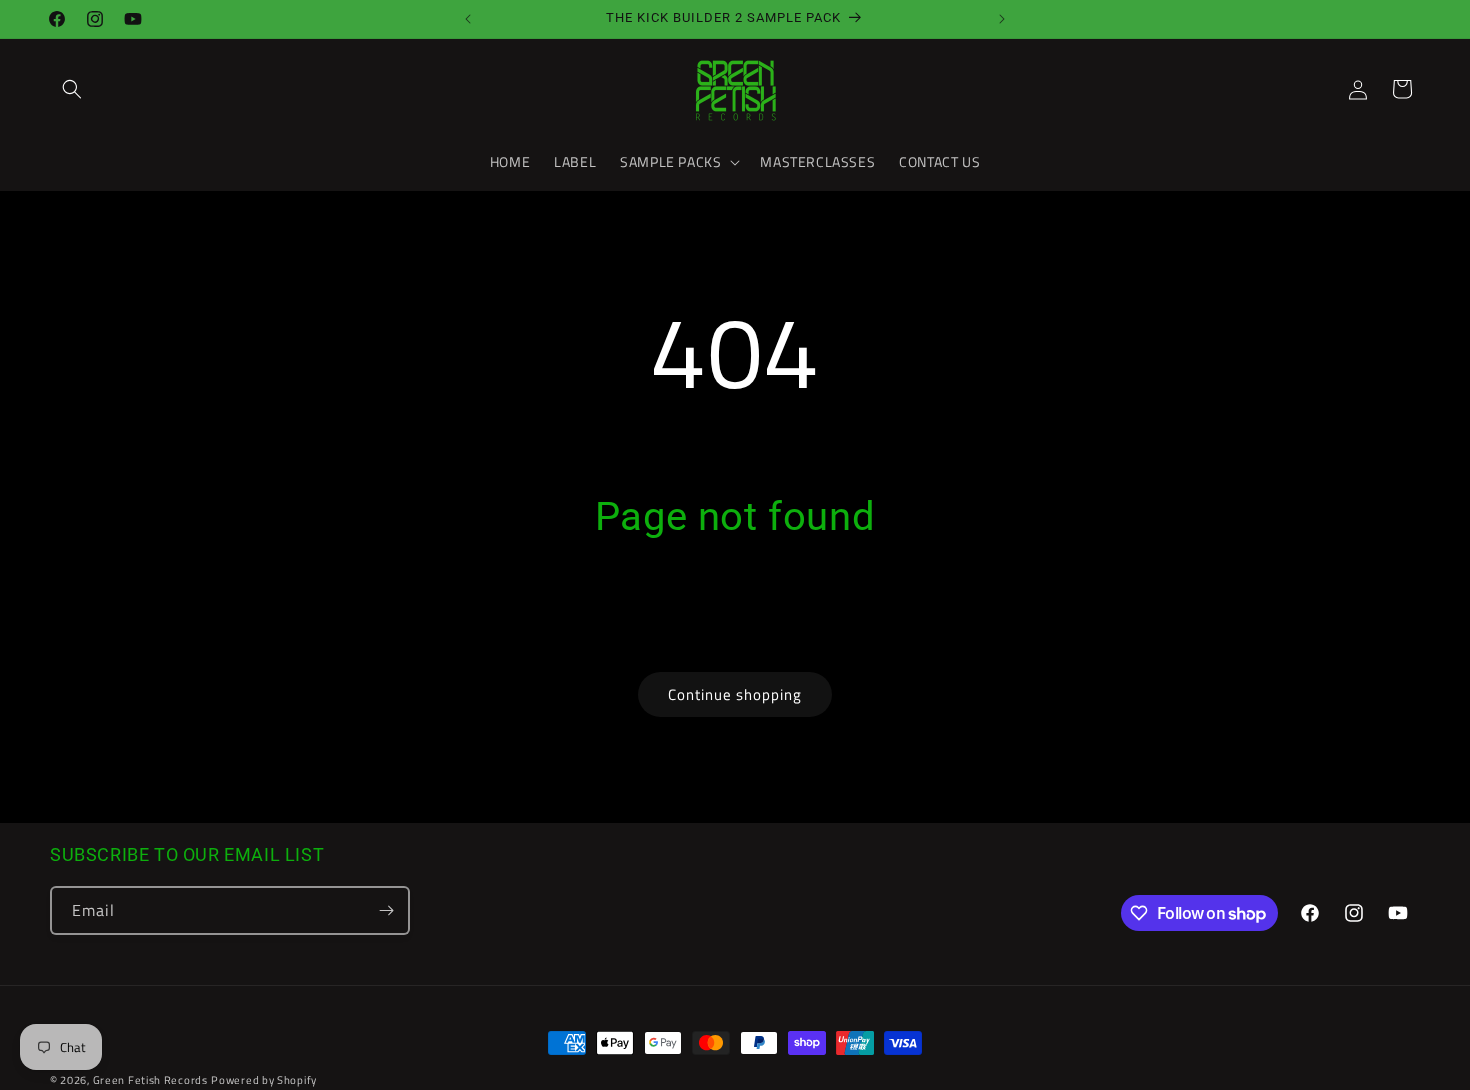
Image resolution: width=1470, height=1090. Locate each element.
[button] (72, 89)
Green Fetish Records (150, 1080)
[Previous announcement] (468, 19)
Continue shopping (735, 694)
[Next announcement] (1002, 19)
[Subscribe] (386, 910)
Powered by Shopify (264, 1080)
